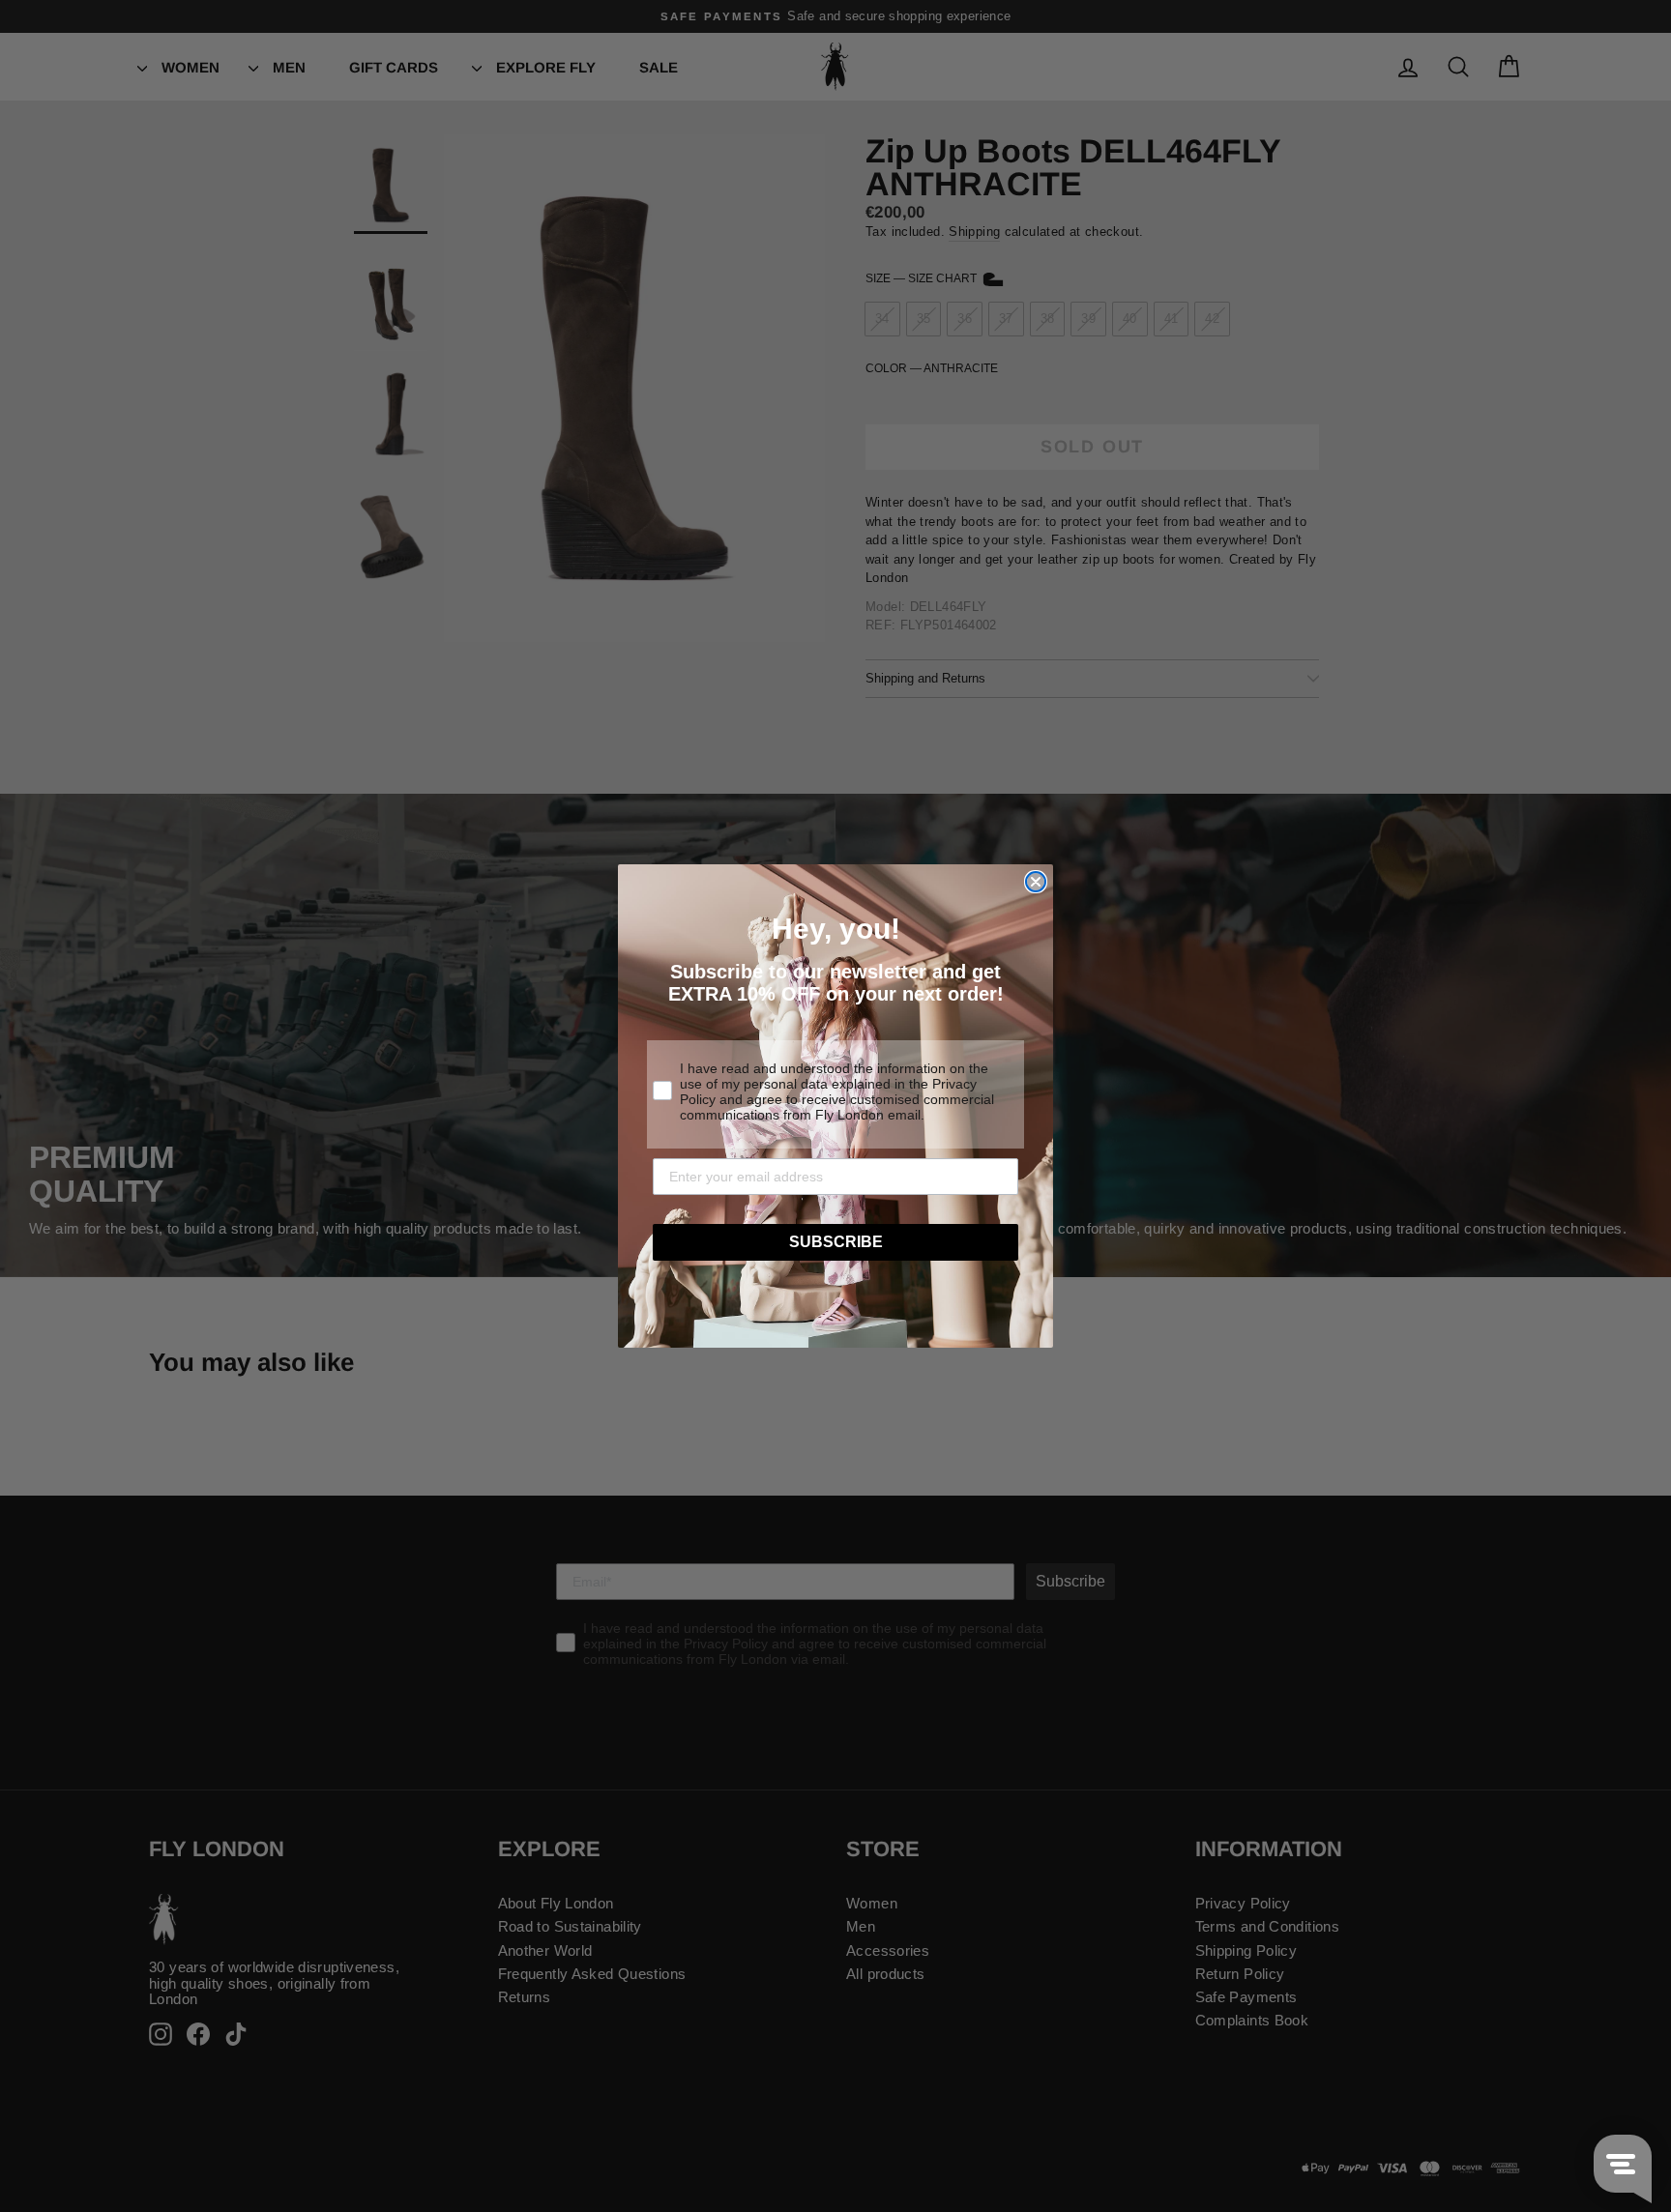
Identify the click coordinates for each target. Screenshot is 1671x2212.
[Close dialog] (1036, 882)
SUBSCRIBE (836, 1242)
